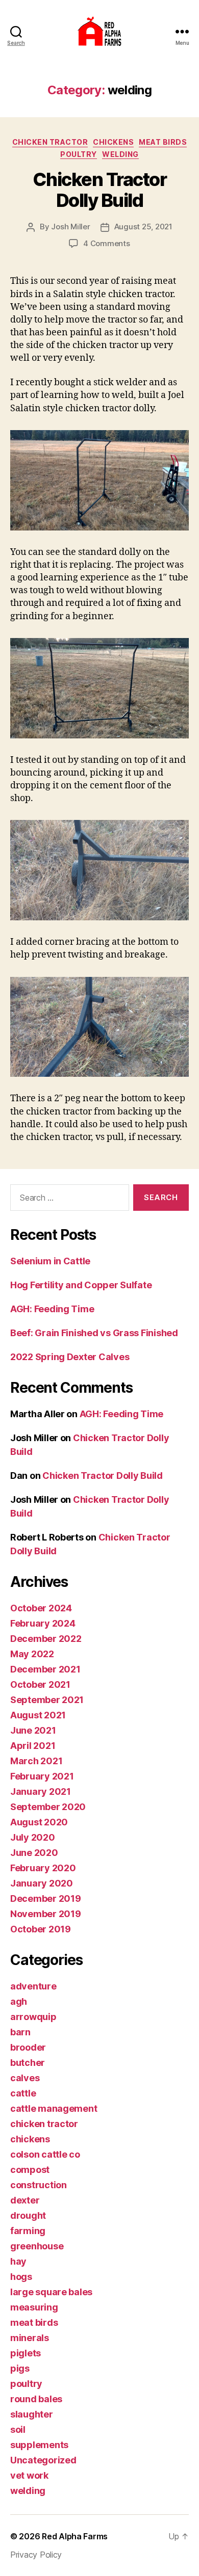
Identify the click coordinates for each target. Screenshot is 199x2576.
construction (39, 2185)
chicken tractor (50, 142)
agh (19, 2001)
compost (30, 2170)
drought (28, 2215)
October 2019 (41, 1929)
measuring (34, 2307)
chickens (113, 142)
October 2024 (41, 1608)
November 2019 (46, 1914)
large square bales (51, 2292)
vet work (29, 2475)
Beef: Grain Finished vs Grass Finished (94, 1333)
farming (28, 2231)
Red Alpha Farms (75, 2536)
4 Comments (106, 243)
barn (20, 2032)
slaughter (32, 2414)
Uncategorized (43, 2460)
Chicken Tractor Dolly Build (100, 190)
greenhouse (37, 2246)
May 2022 (32, 1654)
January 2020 (42, 1883)
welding (120, 154)
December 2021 (45, 1669)
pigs (20, 2368)
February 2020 (43, 1868)
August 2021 (38, 1715)
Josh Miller (70, 227)
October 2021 (40, 1684)
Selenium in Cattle (50, 1261)
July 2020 (33, 1837)
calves (25, 2078)
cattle (23, 2093)
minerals (30, 2338)
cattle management (54, 2108)
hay (18, 2261)
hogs (21, 2277)
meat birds (163, 142)
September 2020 (48, 1807)
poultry (79, 154)
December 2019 (46, 1898)
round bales (36, 2399)
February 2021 (42, 1776)
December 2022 (46, 1639)
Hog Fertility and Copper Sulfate (81, 1285)
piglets (26, 2353)
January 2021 (41, 1791)
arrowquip (33, 2017)
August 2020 (39, 1822)
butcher (28, 2063)
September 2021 (47, 1700)
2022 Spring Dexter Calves (70, 1357)
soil (18, 2429)
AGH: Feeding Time (52, 1309)
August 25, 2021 (143, 227)
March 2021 (36, 1761)
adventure (33, 1986)
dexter (25, 2200)
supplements (39, 2445)
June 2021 (33, 1730)
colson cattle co (45, 2154)
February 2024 (43, 1623)
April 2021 (33, 1746)
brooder (28, 2047)
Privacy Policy (36, 2555)
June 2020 (34, 1853)
